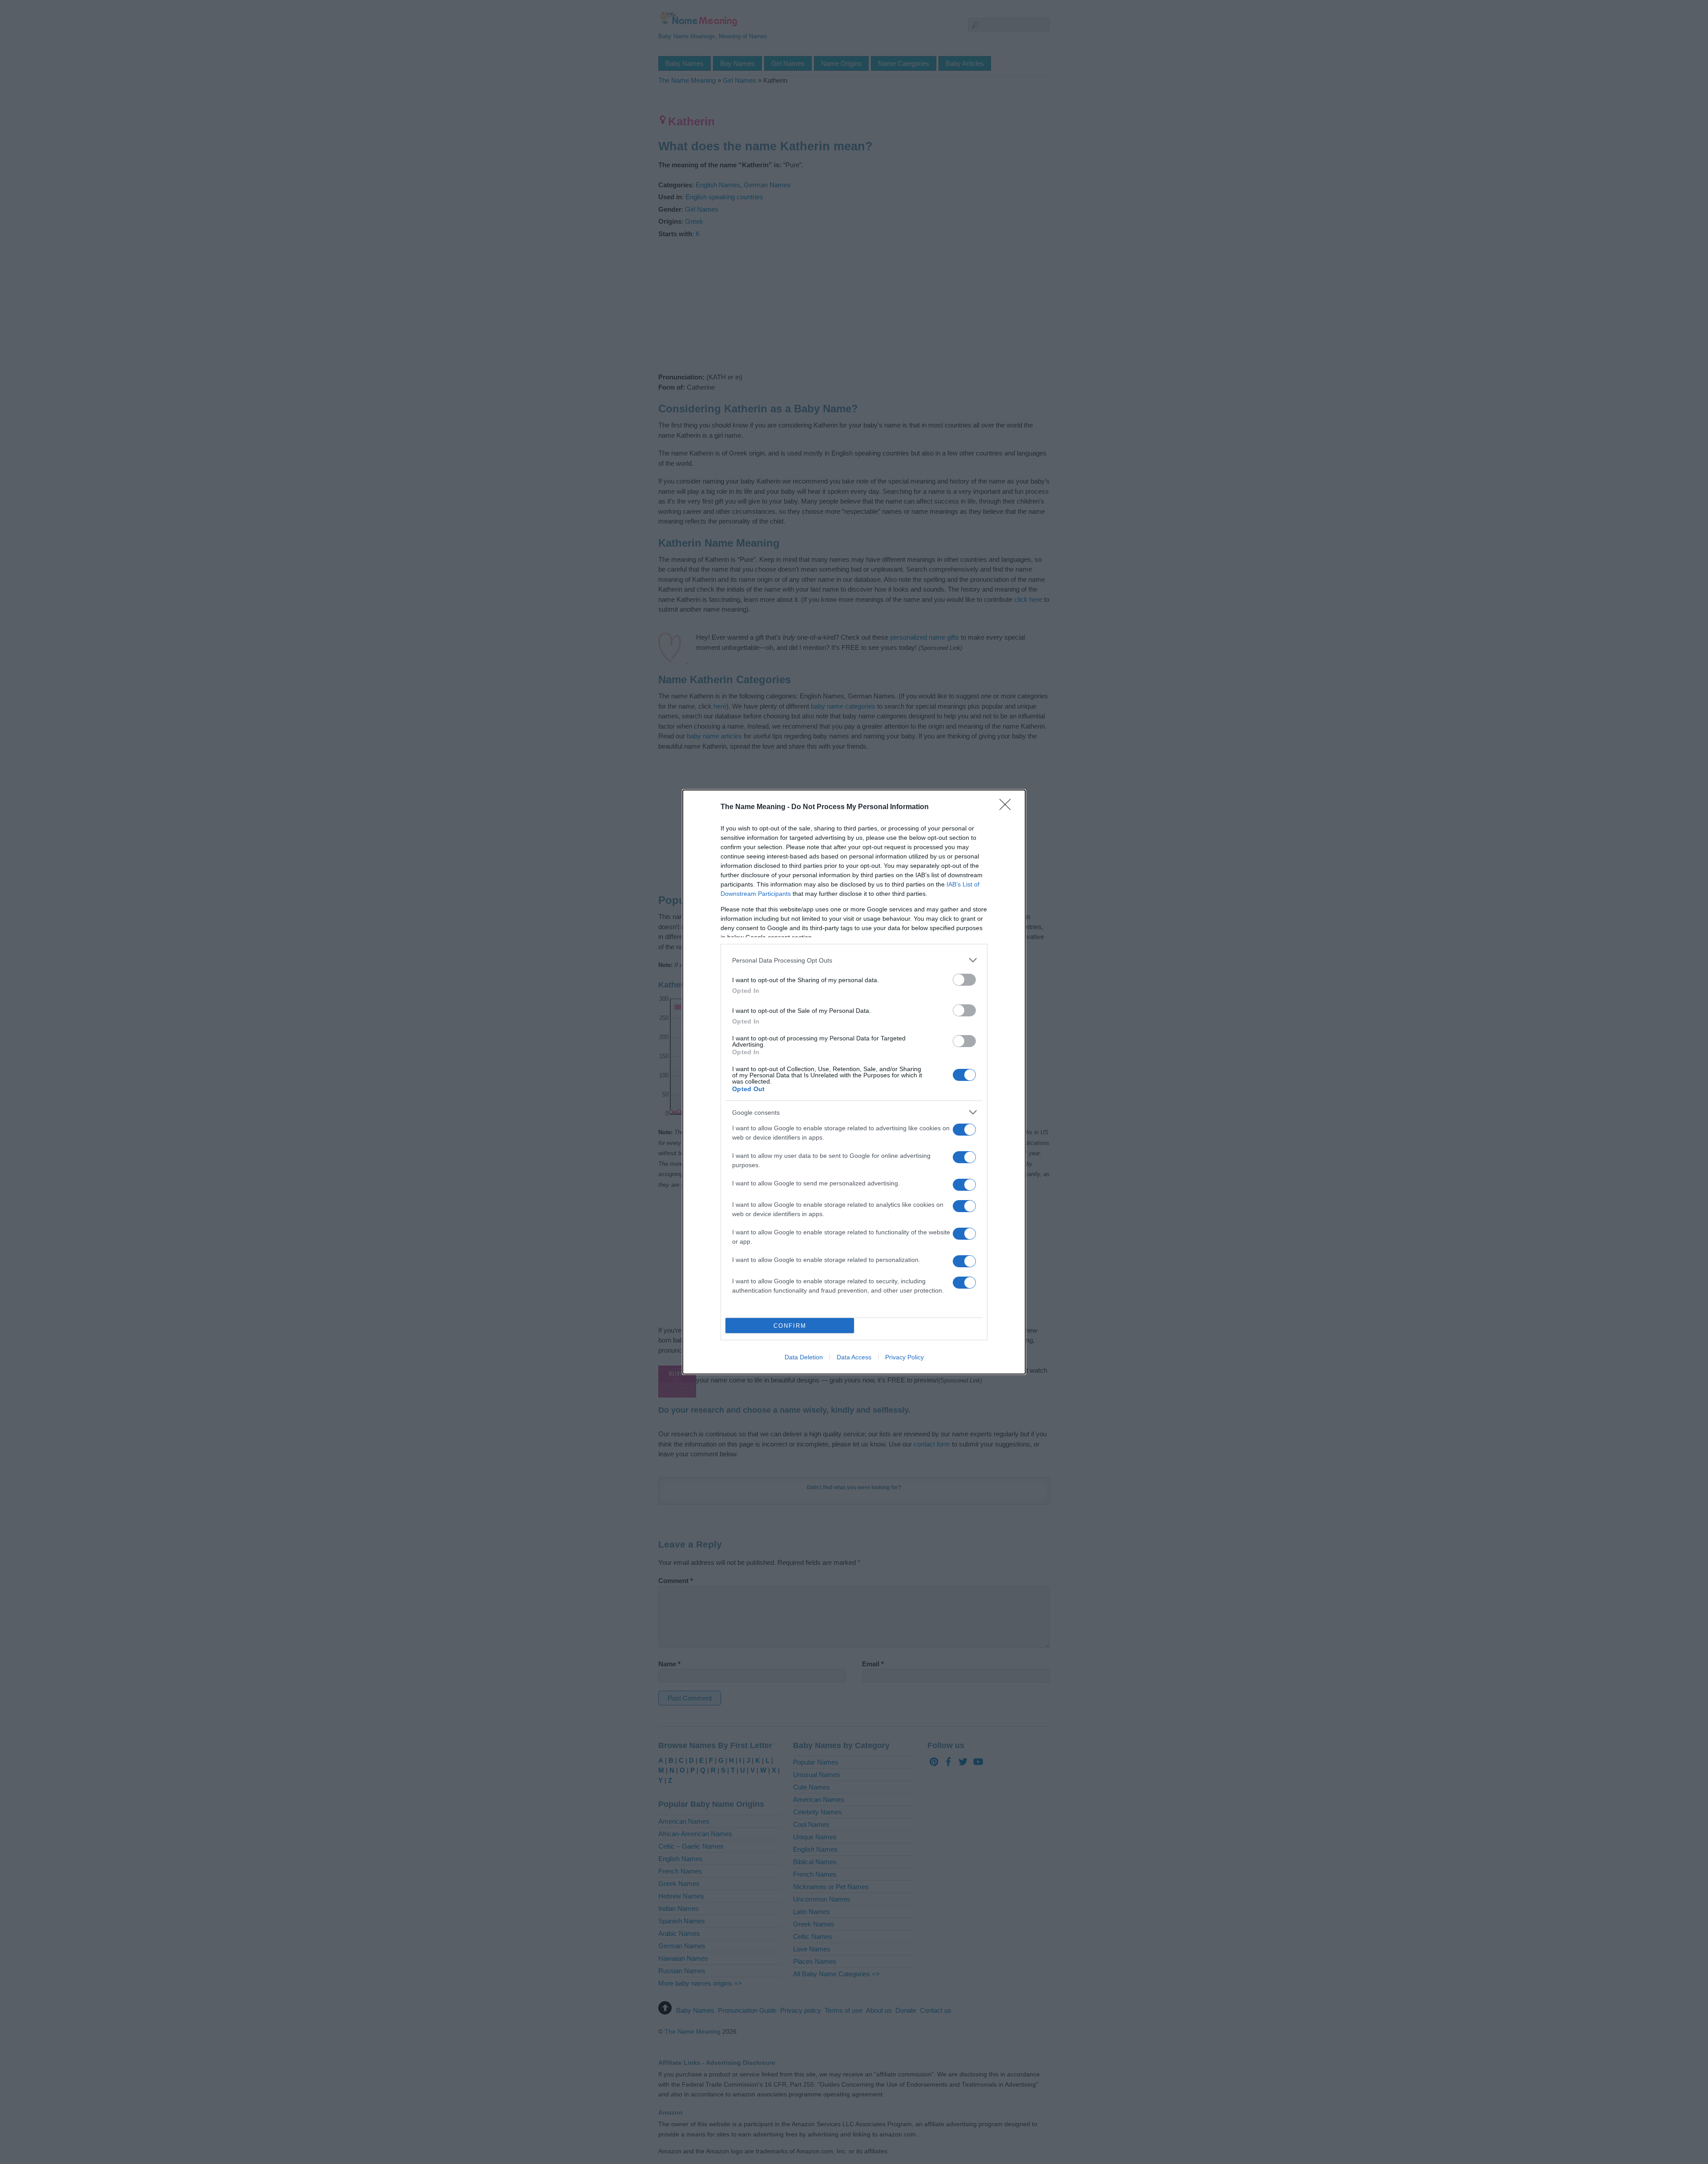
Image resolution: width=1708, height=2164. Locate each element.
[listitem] (854, 960)
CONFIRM (790, 1326)
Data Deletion (804, 1357)
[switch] (964, 980)
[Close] (1008, 807)
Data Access (854, 1357)
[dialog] (854, 1082)
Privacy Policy (904, 1357)
